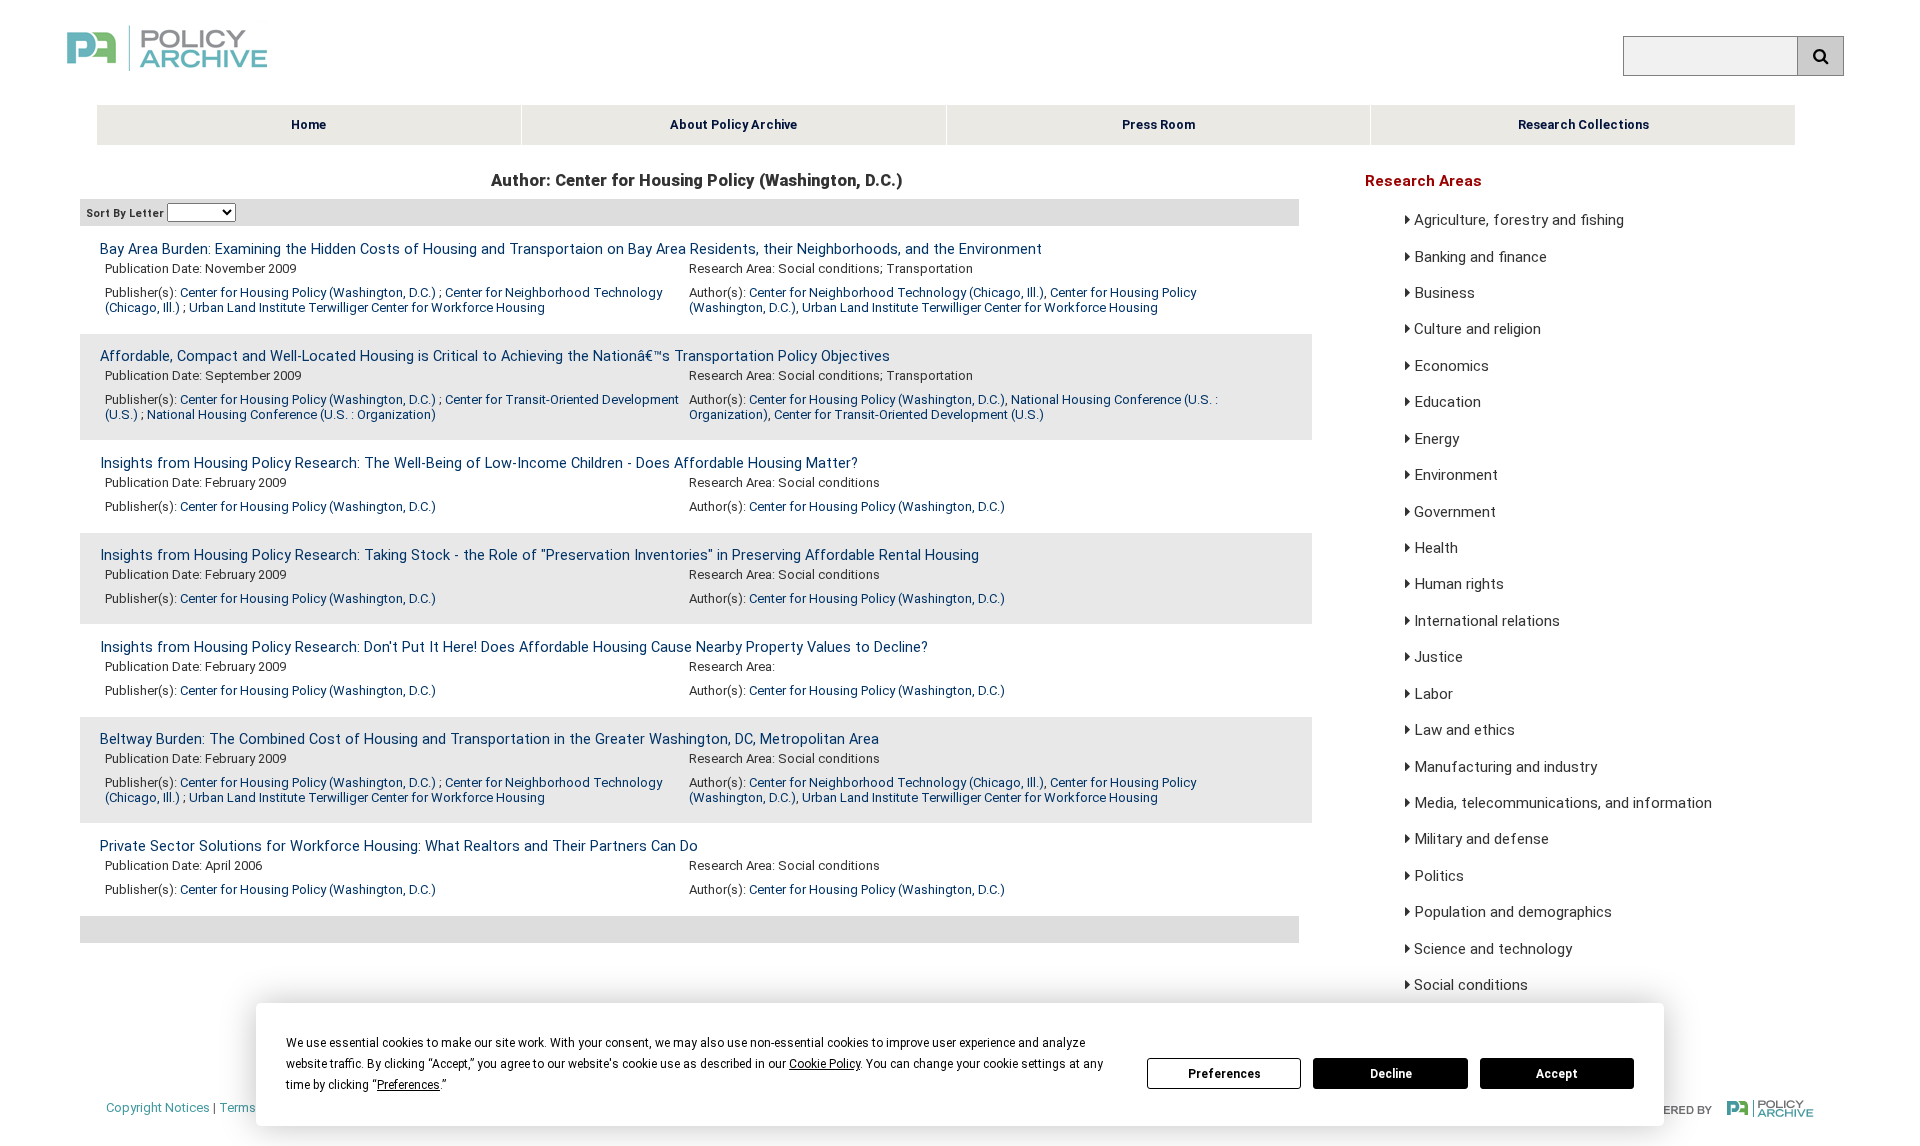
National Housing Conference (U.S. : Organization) (291, 414)
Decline (1391, 1074)
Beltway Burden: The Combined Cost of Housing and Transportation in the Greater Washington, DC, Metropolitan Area (489, 739)
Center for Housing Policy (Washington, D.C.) (309, 292)
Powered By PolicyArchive (1725, 1108)
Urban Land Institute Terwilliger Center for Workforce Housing (367, 307)
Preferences (1224, 1074)
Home (308, 124)
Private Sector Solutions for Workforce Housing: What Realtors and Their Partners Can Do (399, 846)
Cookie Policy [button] (824, 1064)
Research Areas (1423, 181)
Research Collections (1583, 124)
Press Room (1158, 124)
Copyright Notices (158, 1107)
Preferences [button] (408, 1085)
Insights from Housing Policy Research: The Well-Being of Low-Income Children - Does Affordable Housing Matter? (479, 463)
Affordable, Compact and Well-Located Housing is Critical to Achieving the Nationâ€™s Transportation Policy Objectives (495, 356)
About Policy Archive (733, 124)
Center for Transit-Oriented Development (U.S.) (909, 414)
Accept (1557, 1074)
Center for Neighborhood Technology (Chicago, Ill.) (896, 292)
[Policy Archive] (167, 73)
